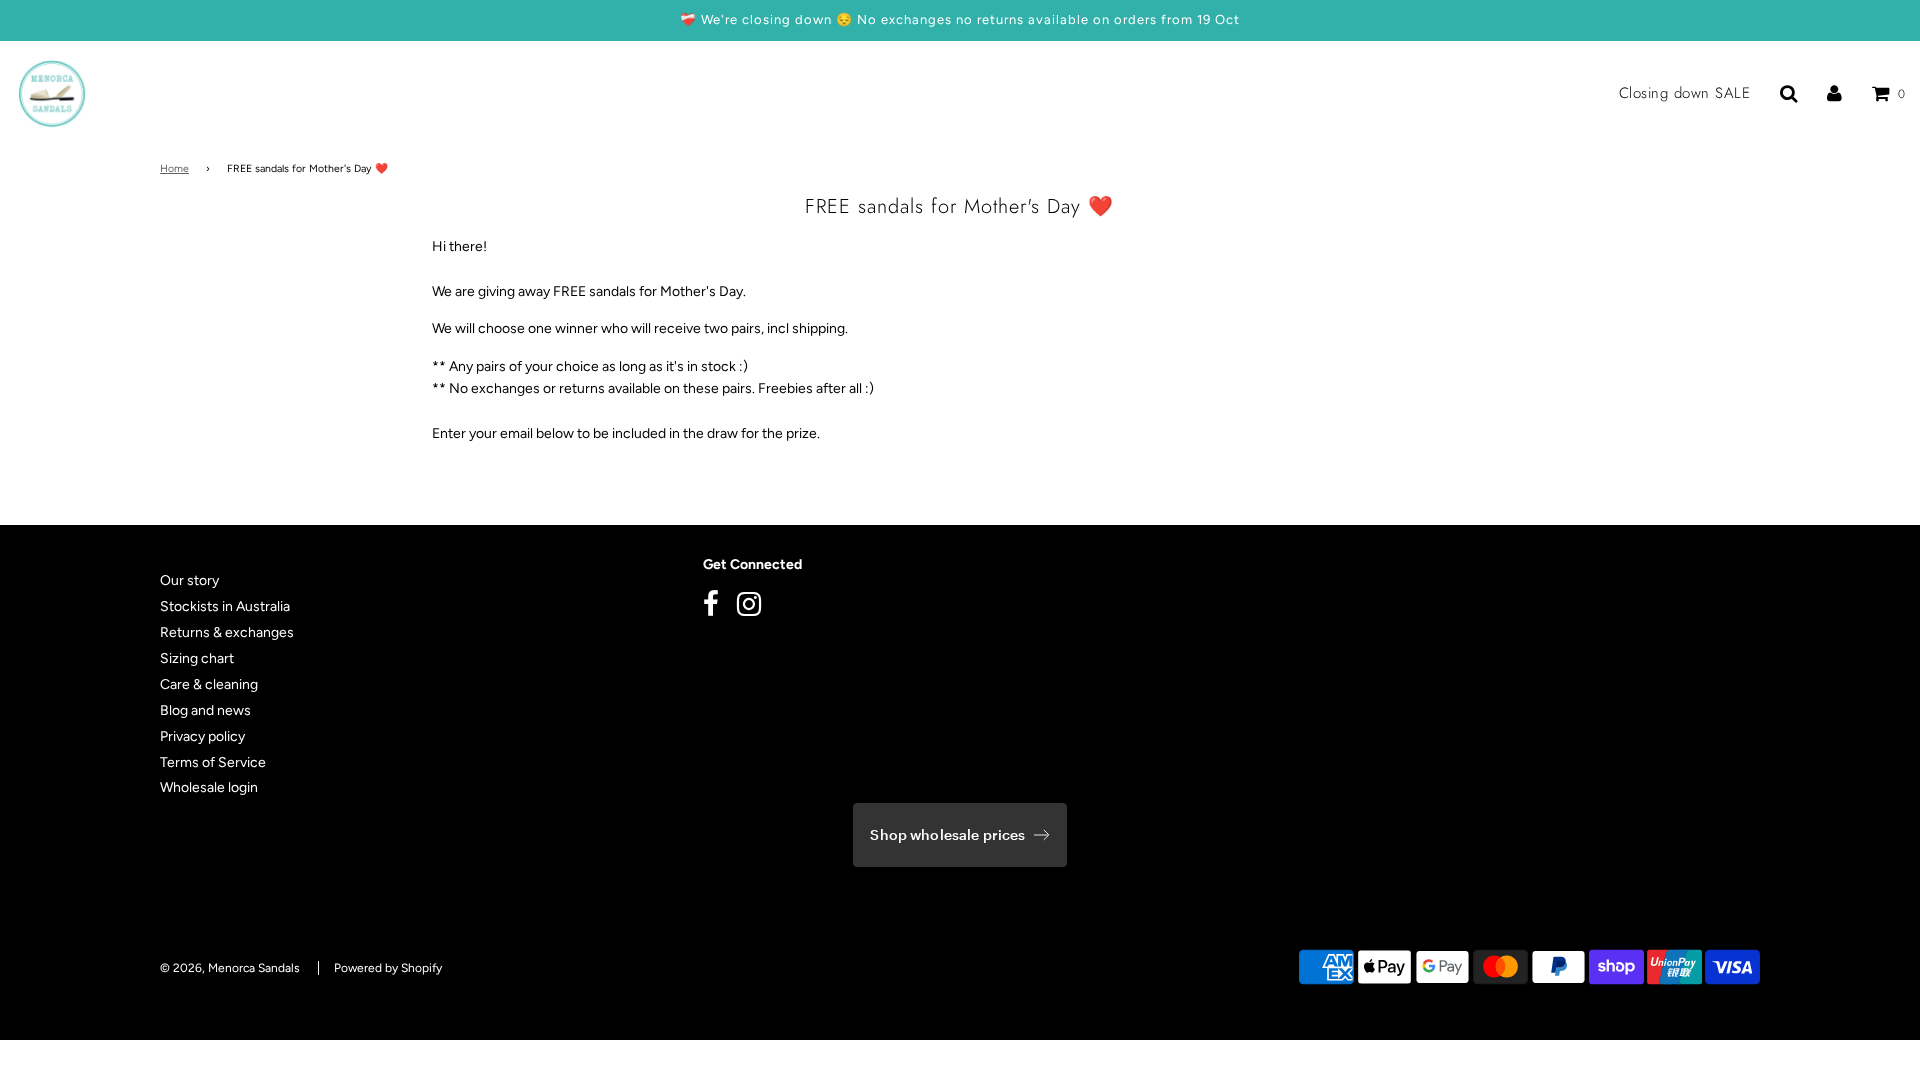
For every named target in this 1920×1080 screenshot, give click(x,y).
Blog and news (205, 710)
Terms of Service (213, 762)
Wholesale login (209, 787)
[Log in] (1834, 93)
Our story (189, 580)
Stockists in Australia (225, 606)
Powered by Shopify (388, 968)
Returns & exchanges (227, 632)
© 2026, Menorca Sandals (230, 968)
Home (174, 168)
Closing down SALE (1685, 93)
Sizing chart (197, 658)
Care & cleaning (209, 684)
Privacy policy (202, 736)
